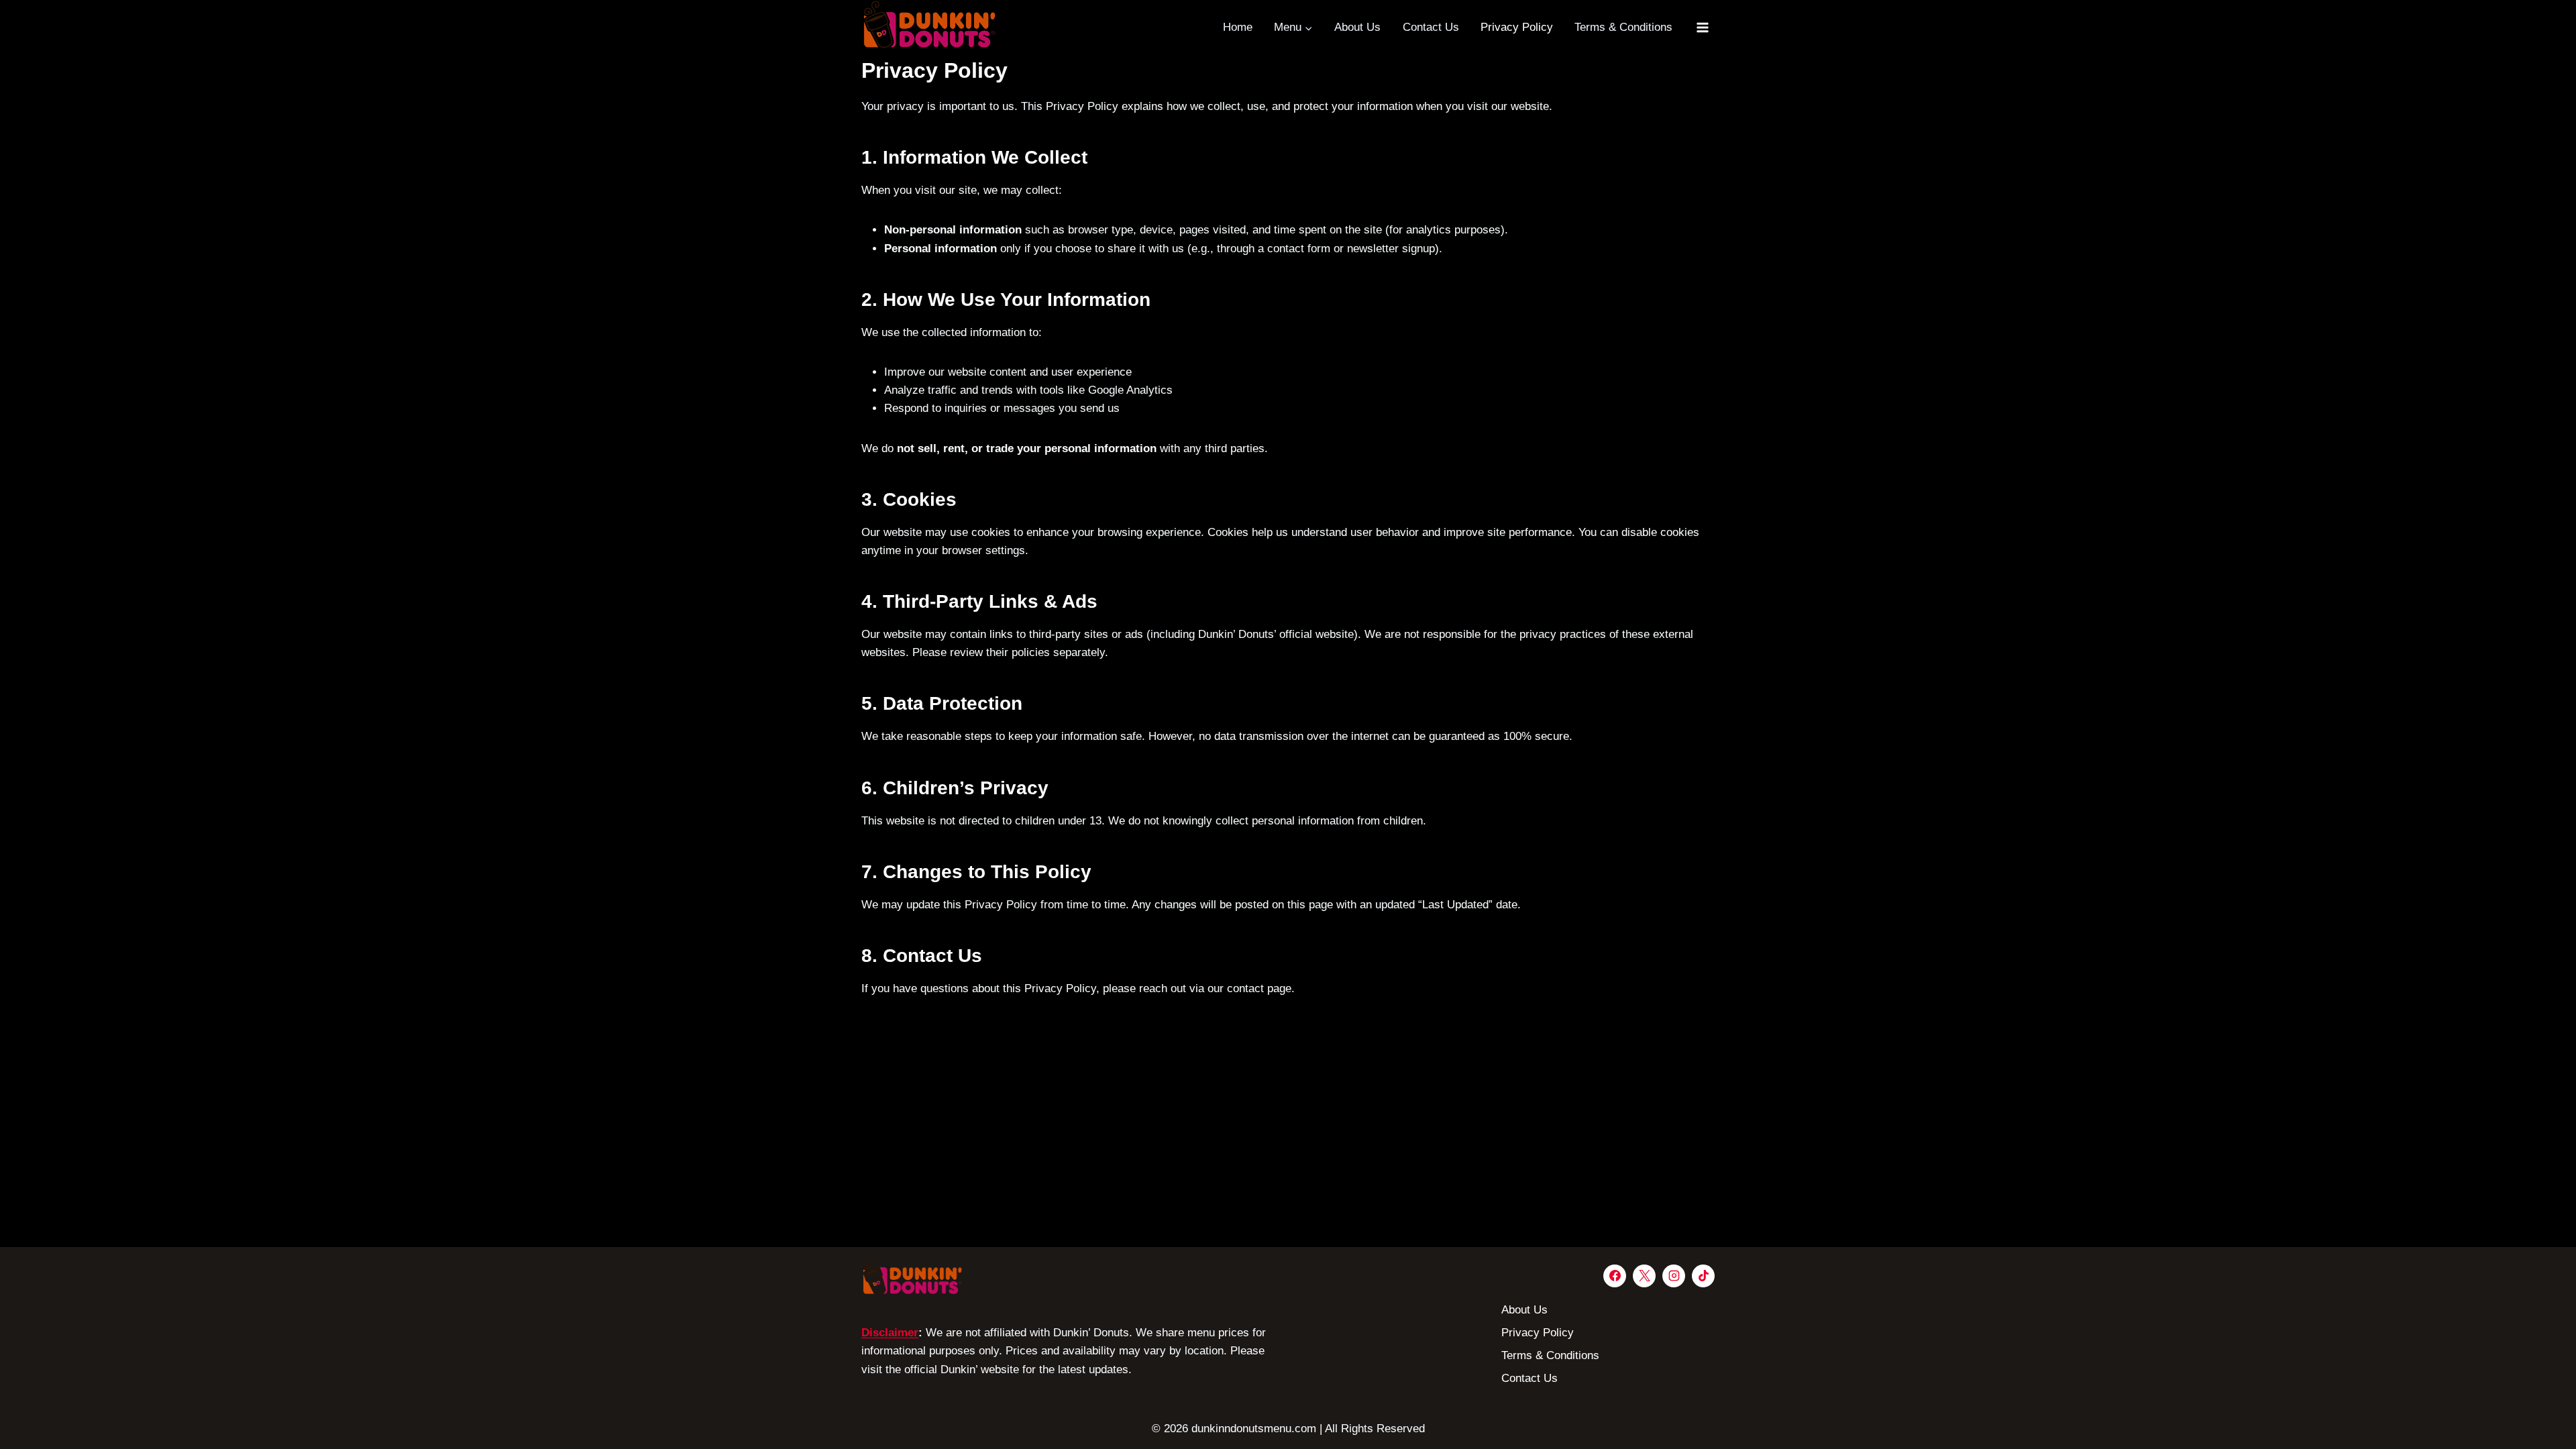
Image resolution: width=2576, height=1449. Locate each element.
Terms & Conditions (1623, 27)
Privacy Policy (1517, 27)
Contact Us (1431, 27)
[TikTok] (1703, 1276)
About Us (1357, 27)
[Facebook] (1615, 1276)
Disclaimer (890, 1333)
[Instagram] (1674, 1276)
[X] (1644, 1276)
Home (1238, 27)
